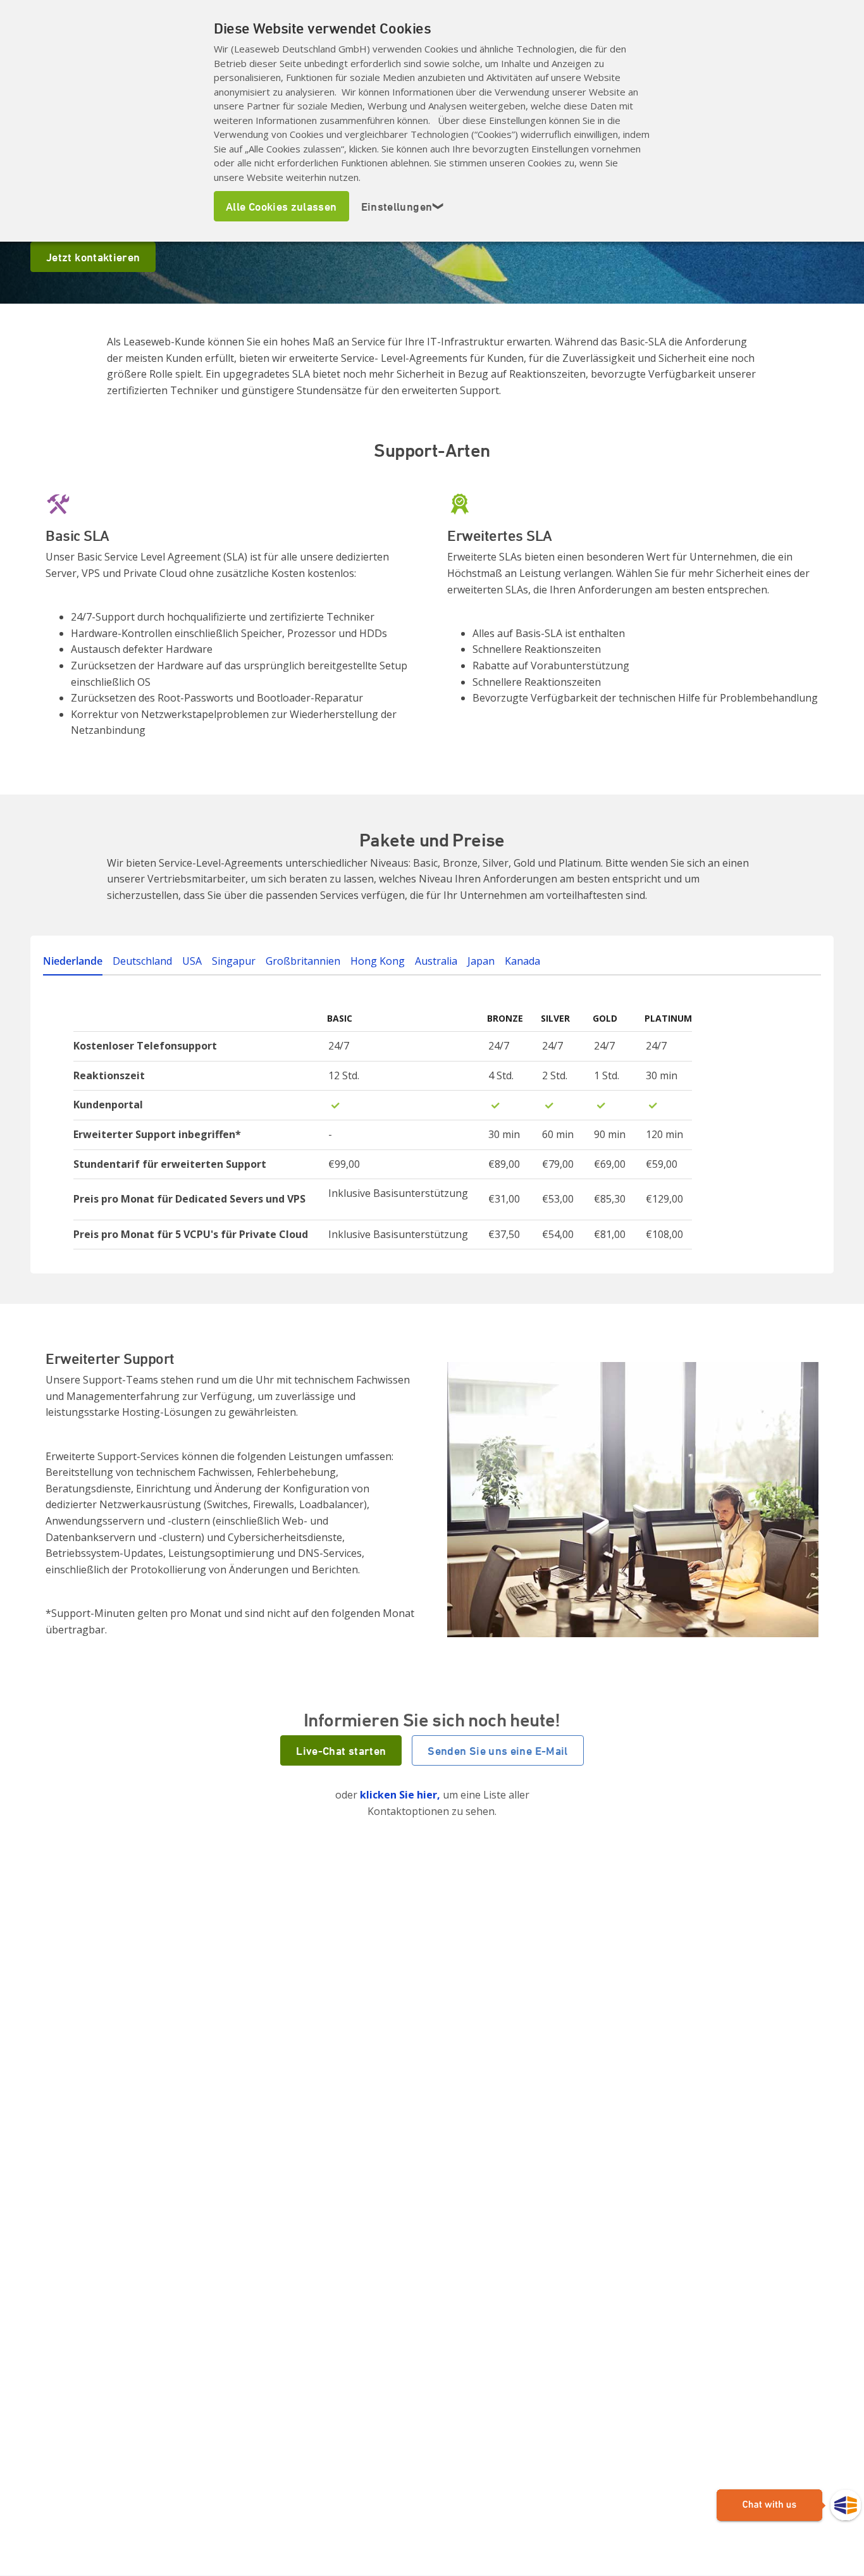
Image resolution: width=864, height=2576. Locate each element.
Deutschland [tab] (142, 961)
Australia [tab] (436, 961)
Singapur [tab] (234, 961)
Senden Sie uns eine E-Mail (497, 1750)
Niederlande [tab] (73, 961)
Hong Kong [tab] (378, 961)
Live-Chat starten (341, 1750)
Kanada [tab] (522, 961)
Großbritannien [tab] (303, 961)
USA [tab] (192, 961)
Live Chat (789, 2506)
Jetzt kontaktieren (93, 257)
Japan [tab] (481, 961)
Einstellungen (403, 206)
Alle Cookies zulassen (281, 206)
